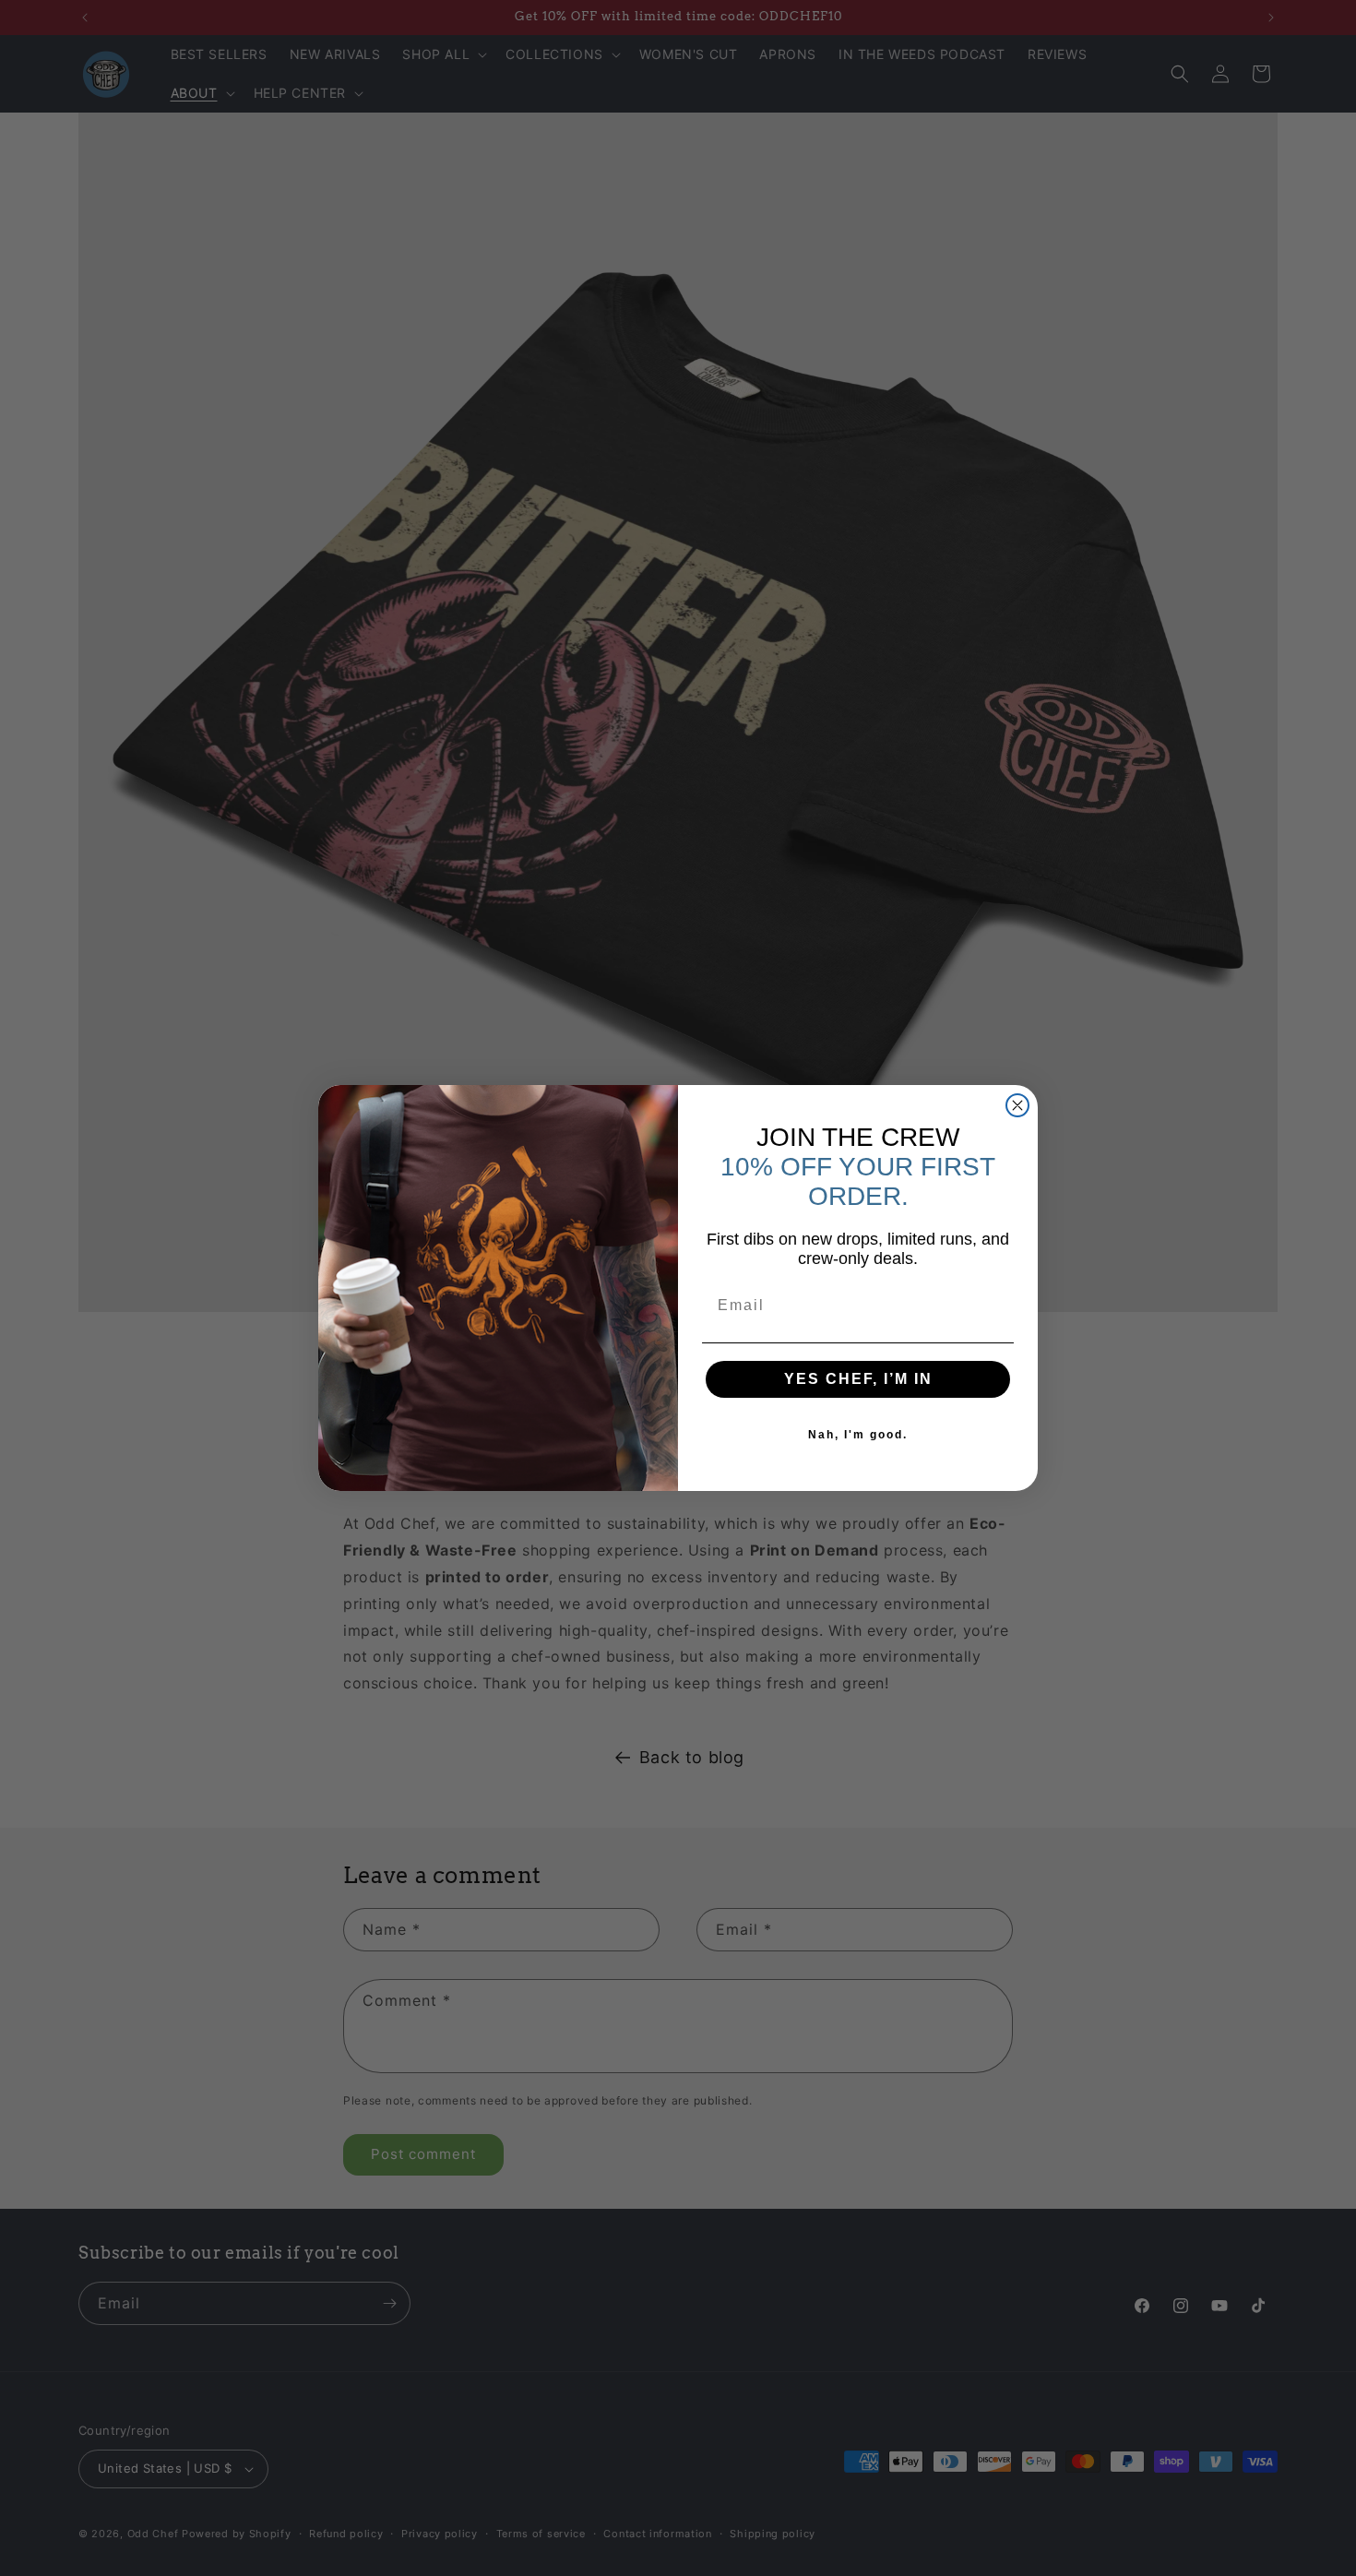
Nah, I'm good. (858, 1435)
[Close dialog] (1017, 1105)
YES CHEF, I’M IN (858, 1379)
